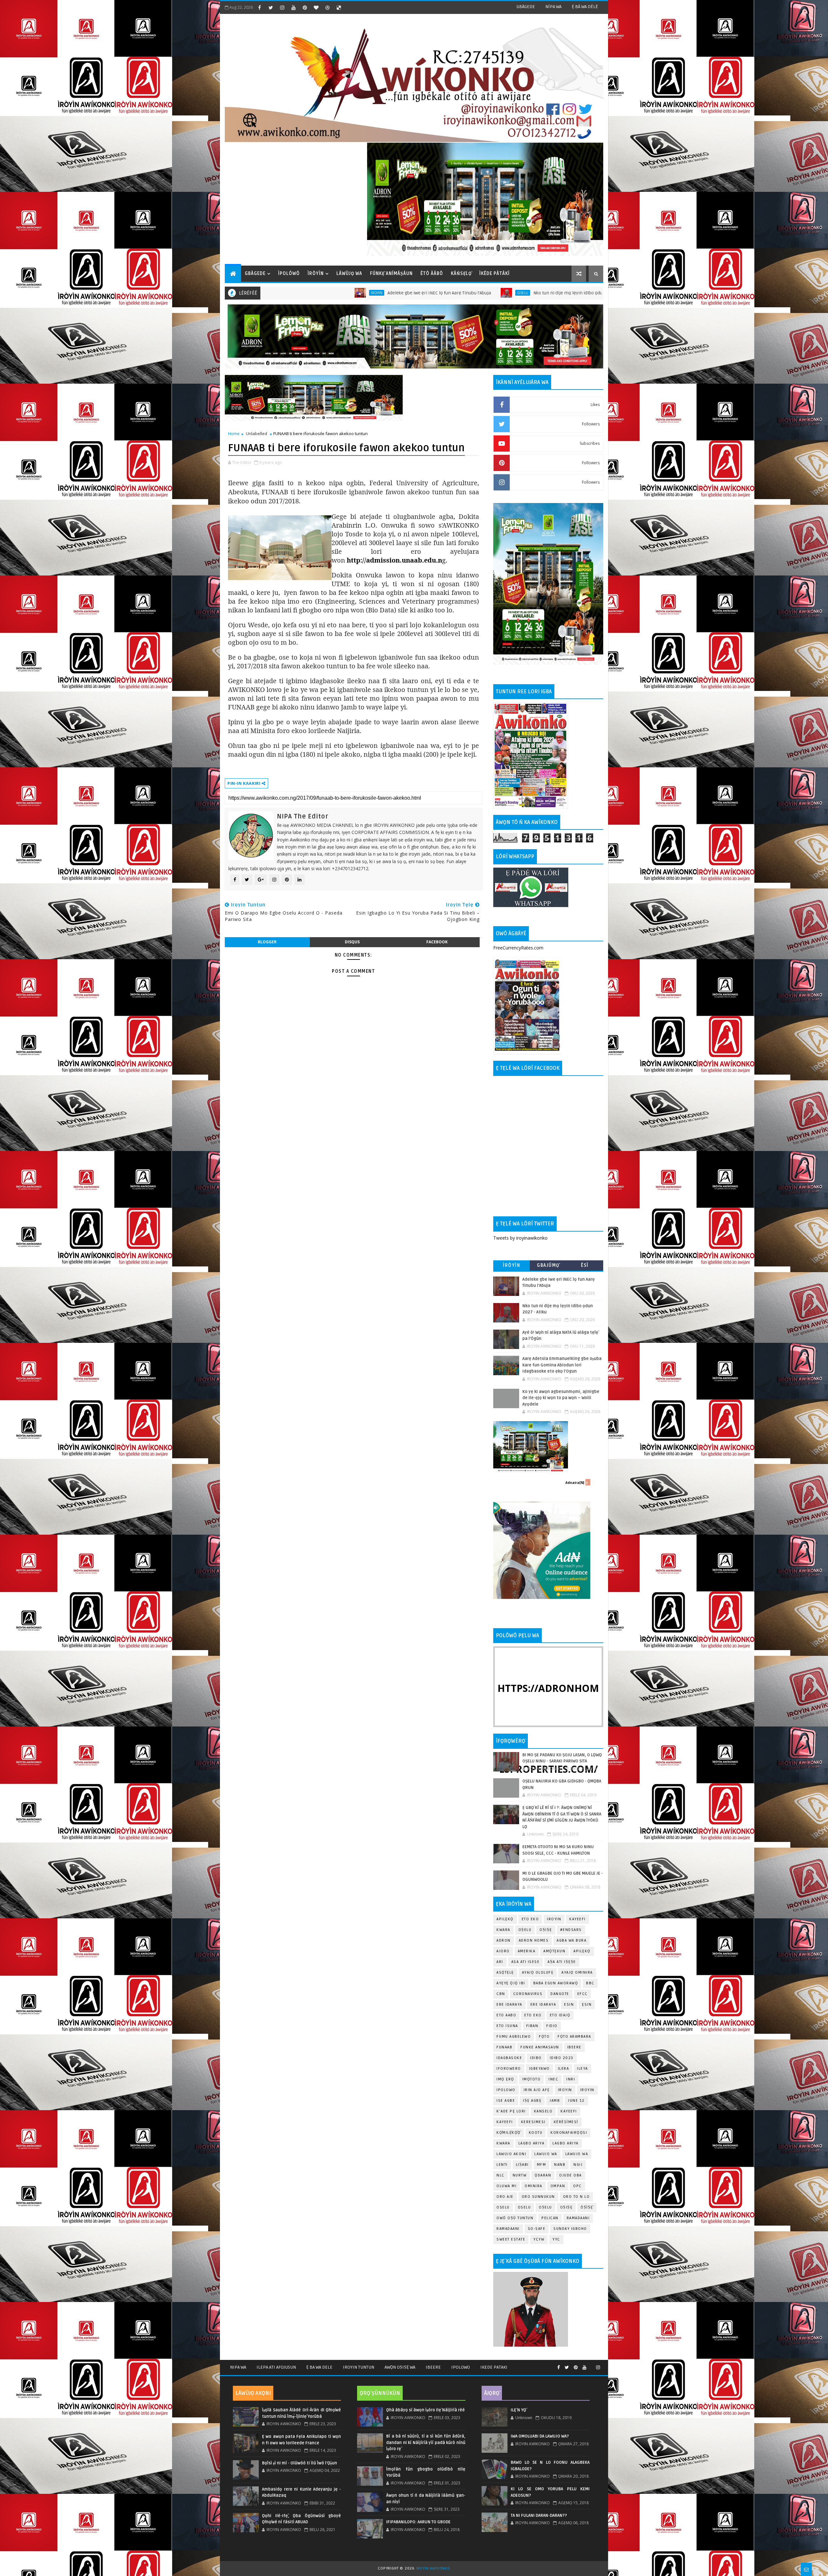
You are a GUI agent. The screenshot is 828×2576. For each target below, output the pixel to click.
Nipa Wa (238, 2367)
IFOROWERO (509, 2069)
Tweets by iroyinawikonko (520, 1238)
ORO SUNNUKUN (538, 2197)
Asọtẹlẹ (505, 1973)
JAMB (555, 2101)
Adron (504, 1940)
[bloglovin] (316, 7)
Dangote (560, 1994)
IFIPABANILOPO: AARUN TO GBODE (418, 2522)
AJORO (503, 1951)
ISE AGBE (506, 2101)
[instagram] (282, 7)
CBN (501, 1994)
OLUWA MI (507, 2186)
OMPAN (558, 2186)
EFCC (583, 1994)
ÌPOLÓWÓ (289, 274)
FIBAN (532, 2026)
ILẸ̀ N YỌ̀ (518, 2410)
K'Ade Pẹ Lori (511, 2111)
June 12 (576, 2101)
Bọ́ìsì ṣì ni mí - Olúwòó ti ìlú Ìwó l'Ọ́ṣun (300, 2463)
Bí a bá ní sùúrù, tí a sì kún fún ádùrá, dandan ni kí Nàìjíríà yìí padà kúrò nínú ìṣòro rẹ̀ (426, 2443)
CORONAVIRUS (528, 1994)
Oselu (352, 293)
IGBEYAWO (539, 2069)
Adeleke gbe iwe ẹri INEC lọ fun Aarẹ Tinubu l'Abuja (268, 293)
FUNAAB (504, 2047)
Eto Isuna (507, 2026)
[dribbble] (327, 7)
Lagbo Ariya (532, 2143)
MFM (542, 2165)
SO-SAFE (537, 2229)
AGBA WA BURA (572, 1940)
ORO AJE (505, 2197)
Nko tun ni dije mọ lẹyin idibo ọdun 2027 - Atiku (411, 293)
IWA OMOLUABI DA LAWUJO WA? (540, 2436)
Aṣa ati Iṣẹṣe (562, 1962)
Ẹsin (587, 2005)
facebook (437, 942)
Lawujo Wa (546, 2154)
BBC (590, 1983)
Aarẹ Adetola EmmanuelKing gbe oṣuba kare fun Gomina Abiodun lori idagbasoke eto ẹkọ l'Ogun (562, 1365)
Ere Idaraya (509, 2005)
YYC (556, 2239)
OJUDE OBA (571, 2175)
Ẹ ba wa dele (319, 2367)
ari (500, 1962)
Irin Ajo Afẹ (537, 2090)
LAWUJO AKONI (511, 2154)
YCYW (539, 2239)
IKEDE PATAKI (494, 2367)
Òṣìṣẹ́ (587, 2207)
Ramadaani (578, 2218)
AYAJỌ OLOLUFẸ (538, 1973)
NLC (501, 2175)
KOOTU (536, 2133)
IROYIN (554, 1919)
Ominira (534, 2186)
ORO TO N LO (577, 2197)
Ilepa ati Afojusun (276, 2367)
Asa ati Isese (526, 1962)
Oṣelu (525, 1930)
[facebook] (259, 7)
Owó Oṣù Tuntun (515, 2218)
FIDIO (552, 2026)
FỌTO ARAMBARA (574, 2037)
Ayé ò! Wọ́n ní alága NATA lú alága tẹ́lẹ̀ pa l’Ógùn (551, 293)
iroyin (565, 2090)
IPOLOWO (506, 2090)
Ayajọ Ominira (577, 1973)
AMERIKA (527, 1951)
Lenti (502, 2165)
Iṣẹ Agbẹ (532, 2101)
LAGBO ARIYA (566, 2143)
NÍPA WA (553, 7)
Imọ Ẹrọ (505, 2079)
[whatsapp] (591, 2365)
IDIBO (536, 2058)
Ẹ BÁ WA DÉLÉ (585, 7)
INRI (571, 2079)
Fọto (544, 2037)
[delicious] (339, 7)
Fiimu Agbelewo (514, 2037)
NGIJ (578, 2165)
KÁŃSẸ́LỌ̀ (461, 274)
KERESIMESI (533, 2122)
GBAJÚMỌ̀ (548, 1265)
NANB (560, 2165)
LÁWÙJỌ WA (349, 274)
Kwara (503, 1930)
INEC (553, 2079)
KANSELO (543, 2111)
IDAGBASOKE (509, 2058)
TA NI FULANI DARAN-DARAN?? (539, 2516)
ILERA (564, 2069)
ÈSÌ (585, 1265)
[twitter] (271, 7)
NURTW (520, 2175)
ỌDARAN (543, 2175)
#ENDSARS (571, 1930)
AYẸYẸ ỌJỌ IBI (511, 1983)
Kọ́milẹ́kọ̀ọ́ (509, 2133)
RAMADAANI (508, 2229)
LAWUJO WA (577, 2154)
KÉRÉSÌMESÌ (566, 2122)
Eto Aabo (506, 2015)
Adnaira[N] (575, 1483)
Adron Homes (534, 1940)
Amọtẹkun (554, 1951)
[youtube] (293, 7)
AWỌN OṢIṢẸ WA (400, 2367)
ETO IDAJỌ (560, 2015)
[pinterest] (305, 7)
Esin (569, 2005)
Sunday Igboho (570, 2229)
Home (234, 433)
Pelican (550, 2218)
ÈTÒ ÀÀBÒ (432, 274)
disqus (352, 942)
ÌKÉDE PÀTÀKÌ (495, 274)
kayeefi (569, 2111)
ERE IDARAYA (543, 2005)
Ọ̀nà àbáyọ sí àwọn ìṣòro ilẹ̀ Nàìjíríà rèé (425, 2410)
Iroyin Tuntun (359, 2367)
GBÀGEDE (526, 7)
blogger (267, 942)
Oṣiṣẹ (546, 1930)
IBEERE (574, 2047)
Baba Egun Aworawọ (556, 1983)
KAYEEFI (491, 293)
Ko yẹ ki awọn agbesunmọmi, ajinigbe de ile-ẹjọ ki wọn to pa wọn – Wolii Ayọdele (561, 1398)
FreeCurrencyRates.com (518, 948)
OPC (577, 2186)
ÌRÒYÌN (316, 274)
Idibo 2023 (562, 2058)
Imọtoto (532, 2079)
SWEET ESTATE (511, 2239)
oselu (503, 2207)
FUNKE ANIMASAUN (540, 2047)
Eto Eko (530, 1919)
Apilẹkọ (505, 1919)
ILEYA (583, 2069)
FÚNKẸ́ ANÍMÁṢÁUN (391, 274)
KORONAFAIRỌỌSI (569, 2133)
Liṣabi (522, 2165)
